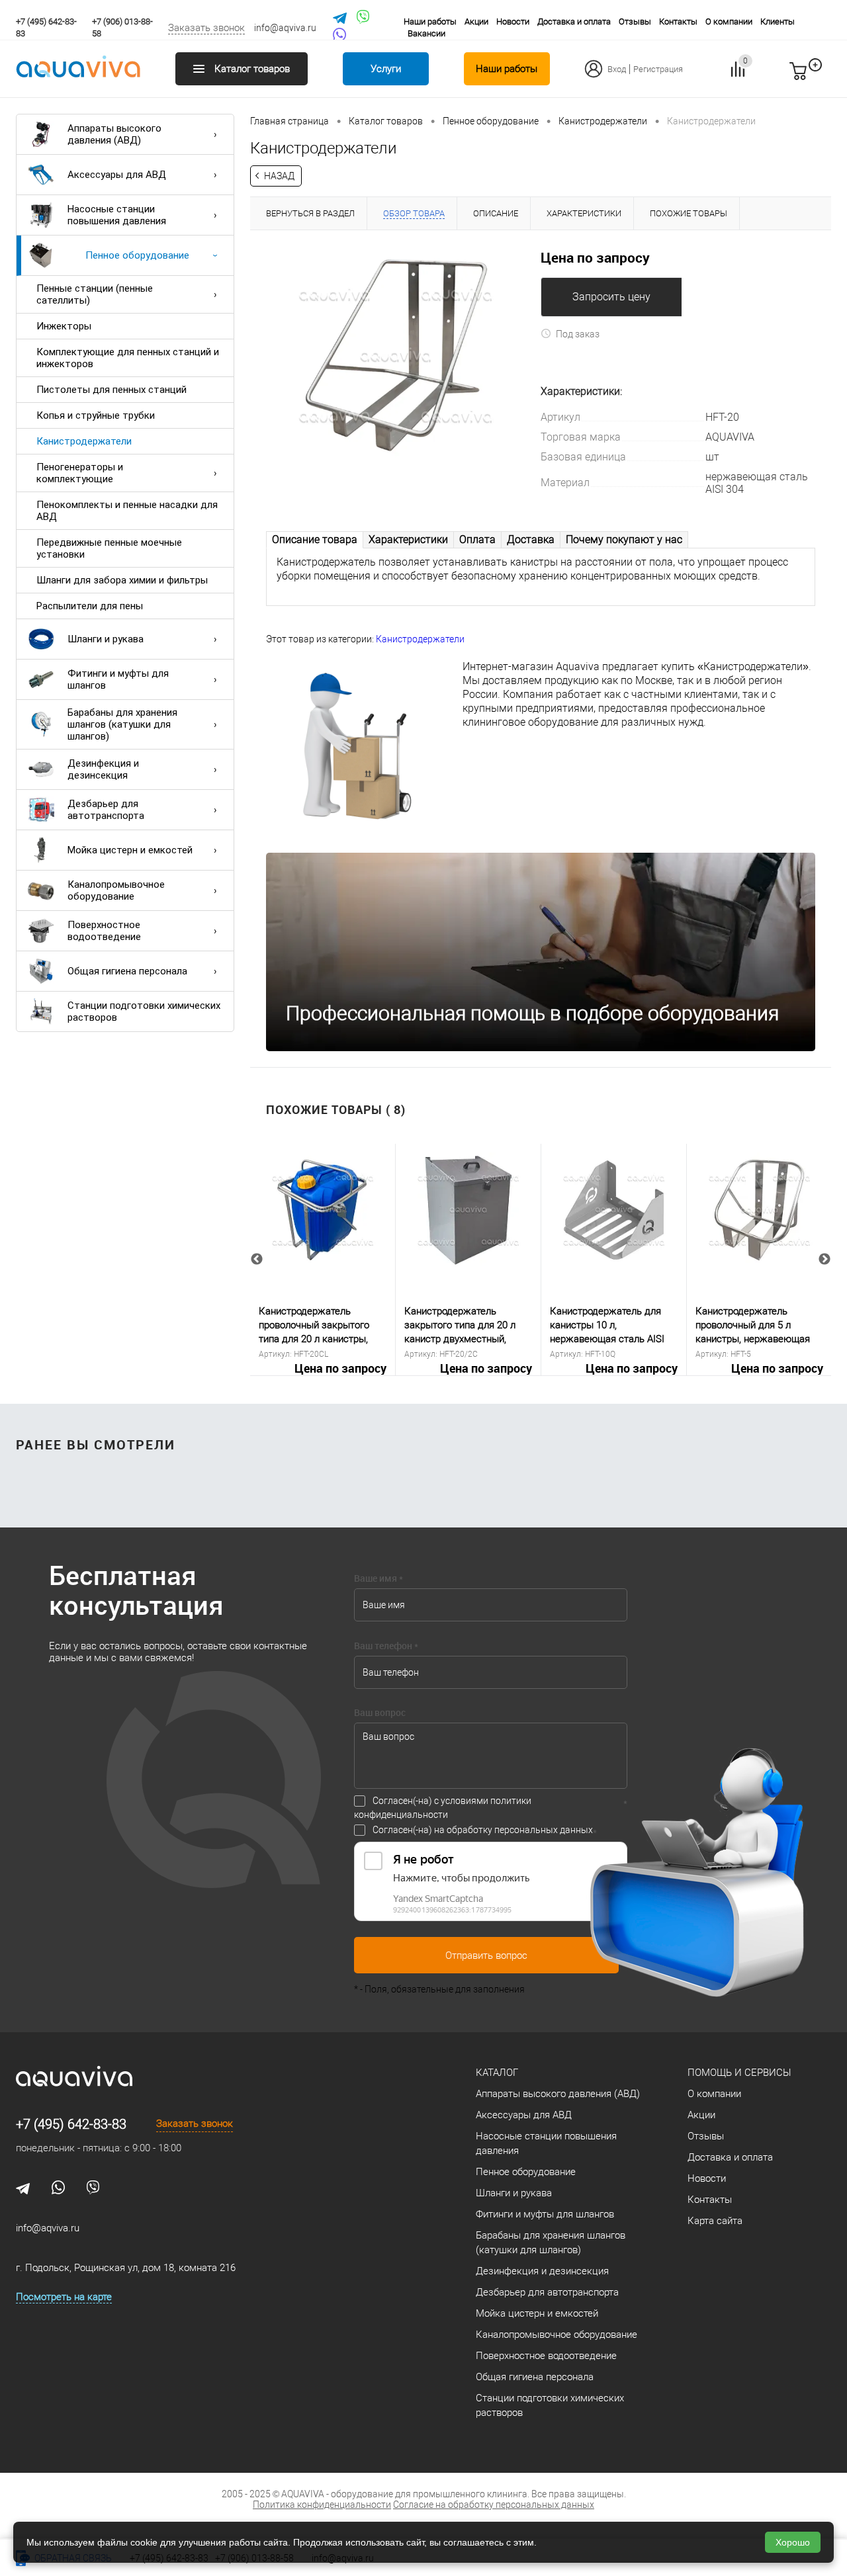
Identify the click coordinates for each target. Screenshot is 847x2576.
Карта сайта (715, 2221)
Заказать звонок (206, 28)
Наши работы (430, 21)
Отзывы (635, 21)
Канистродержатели (84, 441)
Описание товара (315, 539)
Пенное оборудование (137, 255)
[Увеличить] (395, 355)
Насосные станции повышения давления (117, 215)
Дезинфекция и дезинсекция (103, 769)
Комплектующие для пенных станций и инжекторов (128, 358)
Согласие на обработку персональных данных (494, 2505)
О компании (729, 21)
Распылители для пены (90, 606)
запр (822, 77)
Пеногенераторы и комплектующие (80, 473)
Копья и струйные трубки (96, 415)
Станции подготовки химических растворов (144, 1011)
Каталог (497, 2073)
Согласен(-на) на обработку (483, 1830)
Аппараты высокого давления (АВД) (114, 134)
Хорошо (793, 2542)
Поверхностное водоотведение (104, 931)
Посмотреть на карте (64, 2297)
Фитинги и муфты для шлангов (118, 679)
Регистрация (658, 69)
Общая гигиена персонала (127, 971)
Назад (279, 176)
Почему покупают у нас (624, 539)
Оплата (477, 539)
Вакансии (426, 33)
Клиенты (778, 21)
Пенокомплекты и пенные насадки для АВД (127, 511)
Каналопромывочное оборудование (116, 890)
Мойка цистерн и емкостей (130, 850)
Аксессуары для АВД (117, 175)
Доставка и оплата (574, 21)
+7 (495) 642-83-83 (71, 2124)
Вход (617, 69)
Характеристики (408, 539)
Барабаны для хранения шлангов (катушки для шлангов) (122, 724)
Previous (257, 1260)
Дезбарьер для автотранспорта (106, 810)
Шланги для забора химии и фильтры (122, 580)
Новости (513, 21)
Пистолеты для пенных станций (111, 390)
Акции (476, 21)
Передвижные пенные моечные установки (109, 548)
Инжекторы (64, 326)
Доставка (531, 539)
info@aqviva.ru (285, 28)
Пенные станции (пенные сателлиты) (95, 294)
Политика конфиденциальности (322, 2505)
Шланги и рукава (106, 639)
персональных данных (544, 1830)
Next (825, 1260)
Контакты (678, 21)
